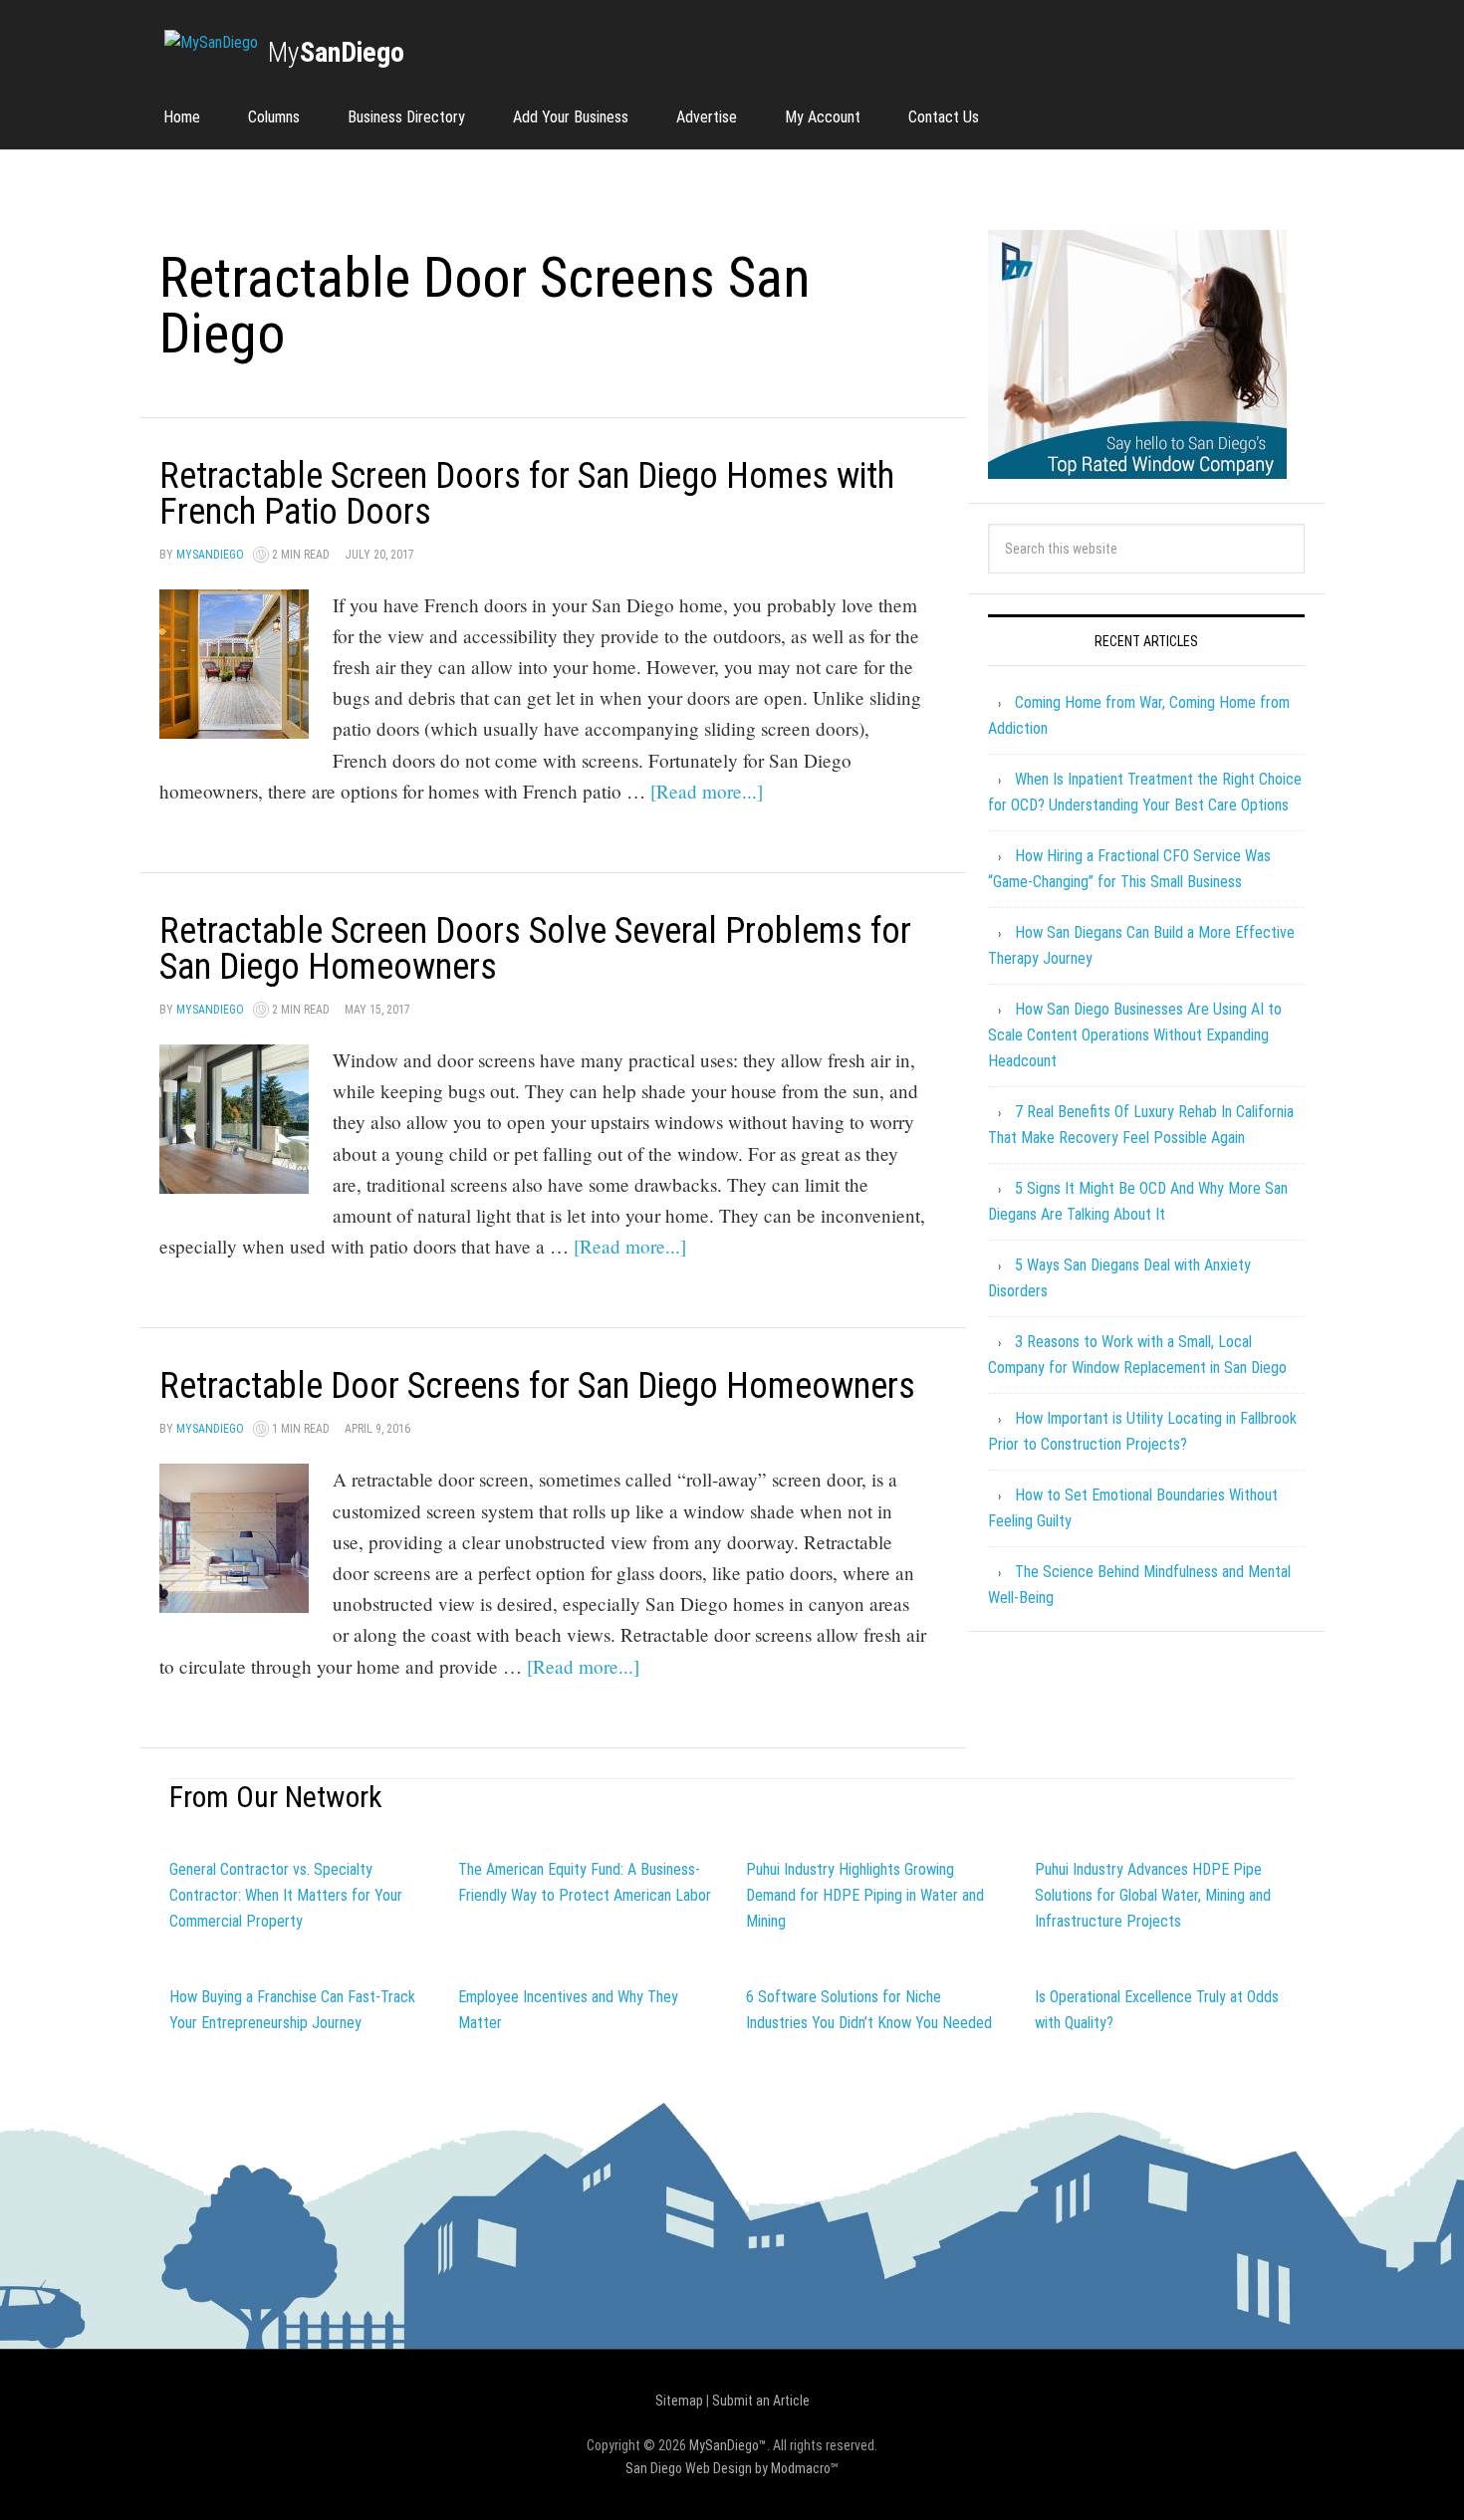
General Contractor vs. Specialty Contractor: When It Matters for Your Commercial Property (286, 1895)
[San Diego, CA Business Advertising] (211, 43)
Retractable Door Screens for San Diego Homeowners (537, 1386)
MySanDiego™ (728, 2445)
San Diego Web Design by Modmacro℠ (732, 2468)
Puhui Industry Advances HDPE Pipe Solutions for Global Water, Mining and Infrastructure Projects (1153, 1895)
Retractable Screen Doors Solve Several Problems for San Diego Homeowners (535, 949)
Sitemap (679, 2401)
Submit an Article (761, 2401)
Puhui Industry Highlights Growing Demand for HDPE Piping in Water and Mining (865, 1895)
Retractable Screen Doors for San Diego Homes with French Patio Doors (527, 494)
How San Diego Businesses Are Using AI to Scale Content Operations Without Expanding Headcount (1135, 1035)
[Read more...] (707, 791)
